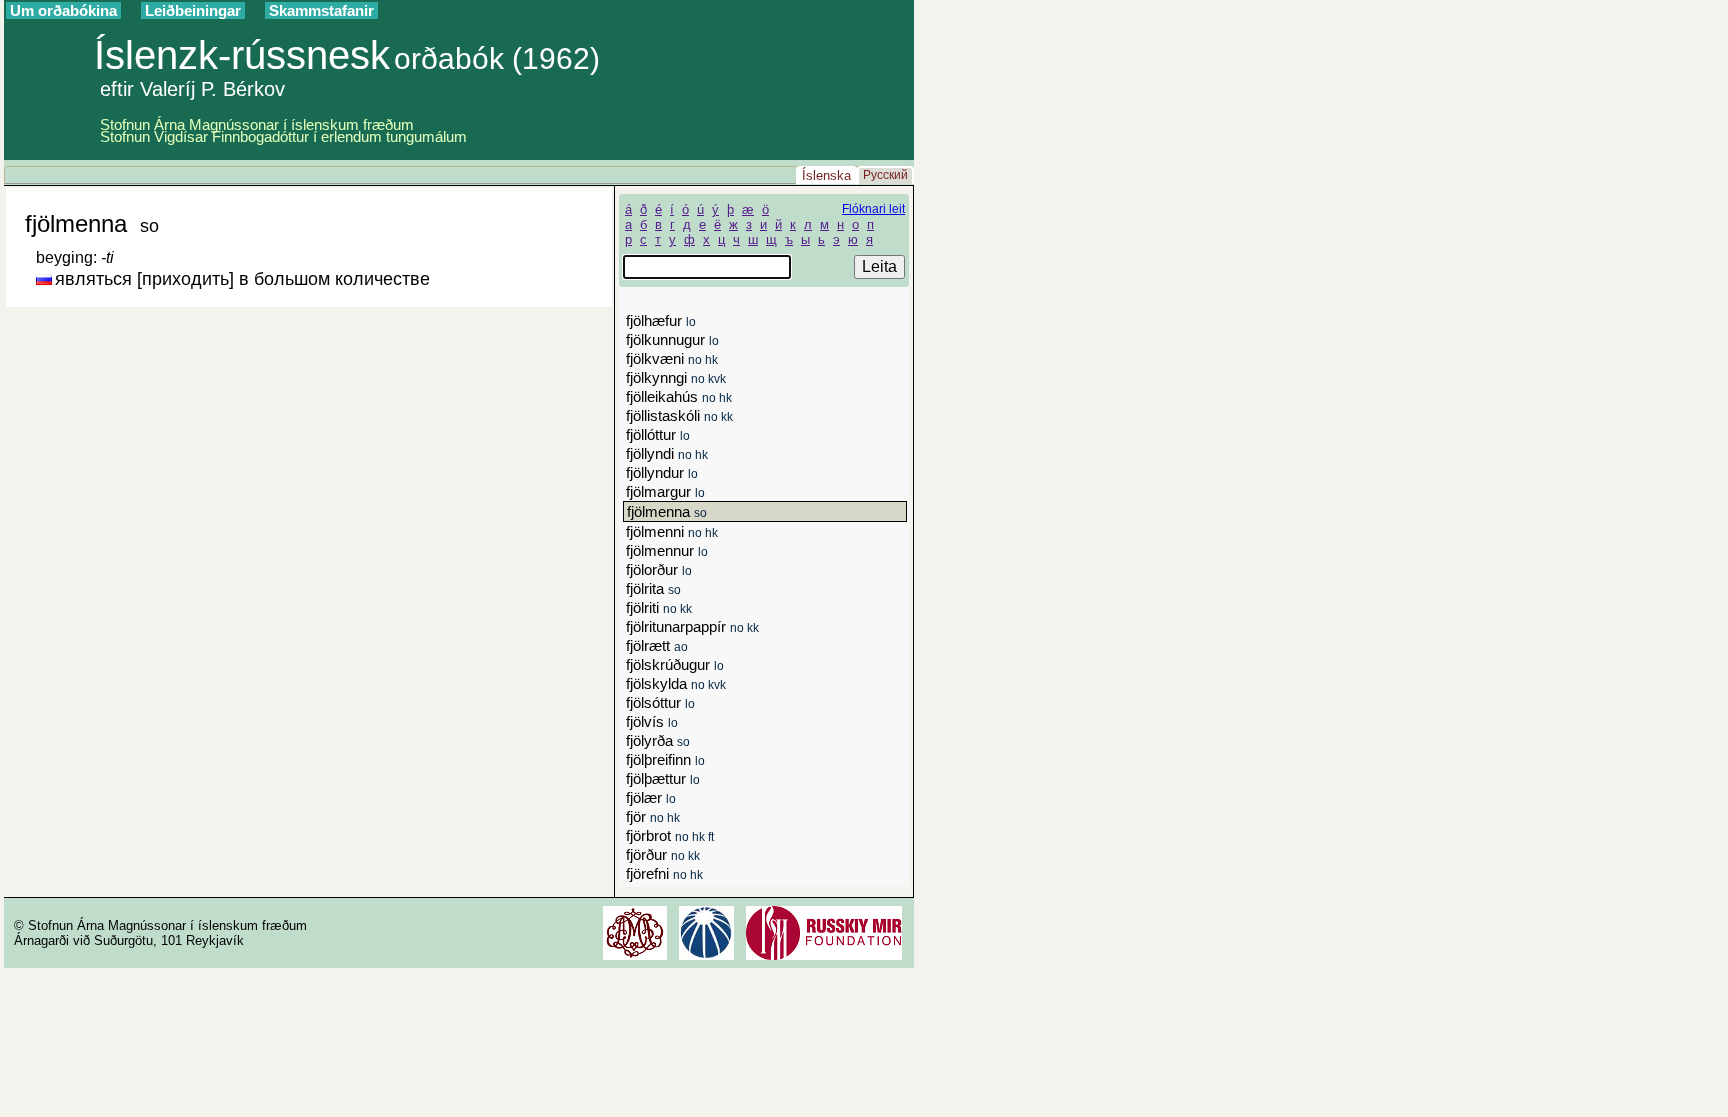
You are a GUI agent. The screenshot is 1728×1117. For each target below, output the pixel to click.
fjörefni (664, 873)
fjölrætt (657, 645)
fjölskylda (676, 683)
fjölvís (652, 721)
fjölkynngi (676, 377)
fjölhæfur (661, 320)
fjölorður (659, 569)
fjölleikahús (679, 396)
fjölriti (659, 607)
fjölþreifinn (665, 759)
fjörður (663, 854)
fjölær (651, 797)
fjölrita (653, 588)
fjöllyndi (667, 453)
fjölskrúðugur (675, 664)
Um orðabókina (63, 10)
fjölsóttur (660, 702)
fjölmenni (672, 531)
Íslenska (826, 175)
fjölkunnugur (672, 339)
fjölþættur (663, 778)
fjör (653, 816)
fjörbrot (670, 835)
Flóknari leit (873, 209)
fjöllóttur (658, 434)
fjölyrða (658, 740)
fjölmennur (667, 550)
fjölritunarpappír (692, 626)
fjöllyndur (662, 472)
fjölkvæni (672, 358)
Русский (885, 175)
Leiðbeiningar (193, 10)
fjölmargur (665, 491)
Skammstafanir (321, 10)
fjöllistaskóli (679, 415)
